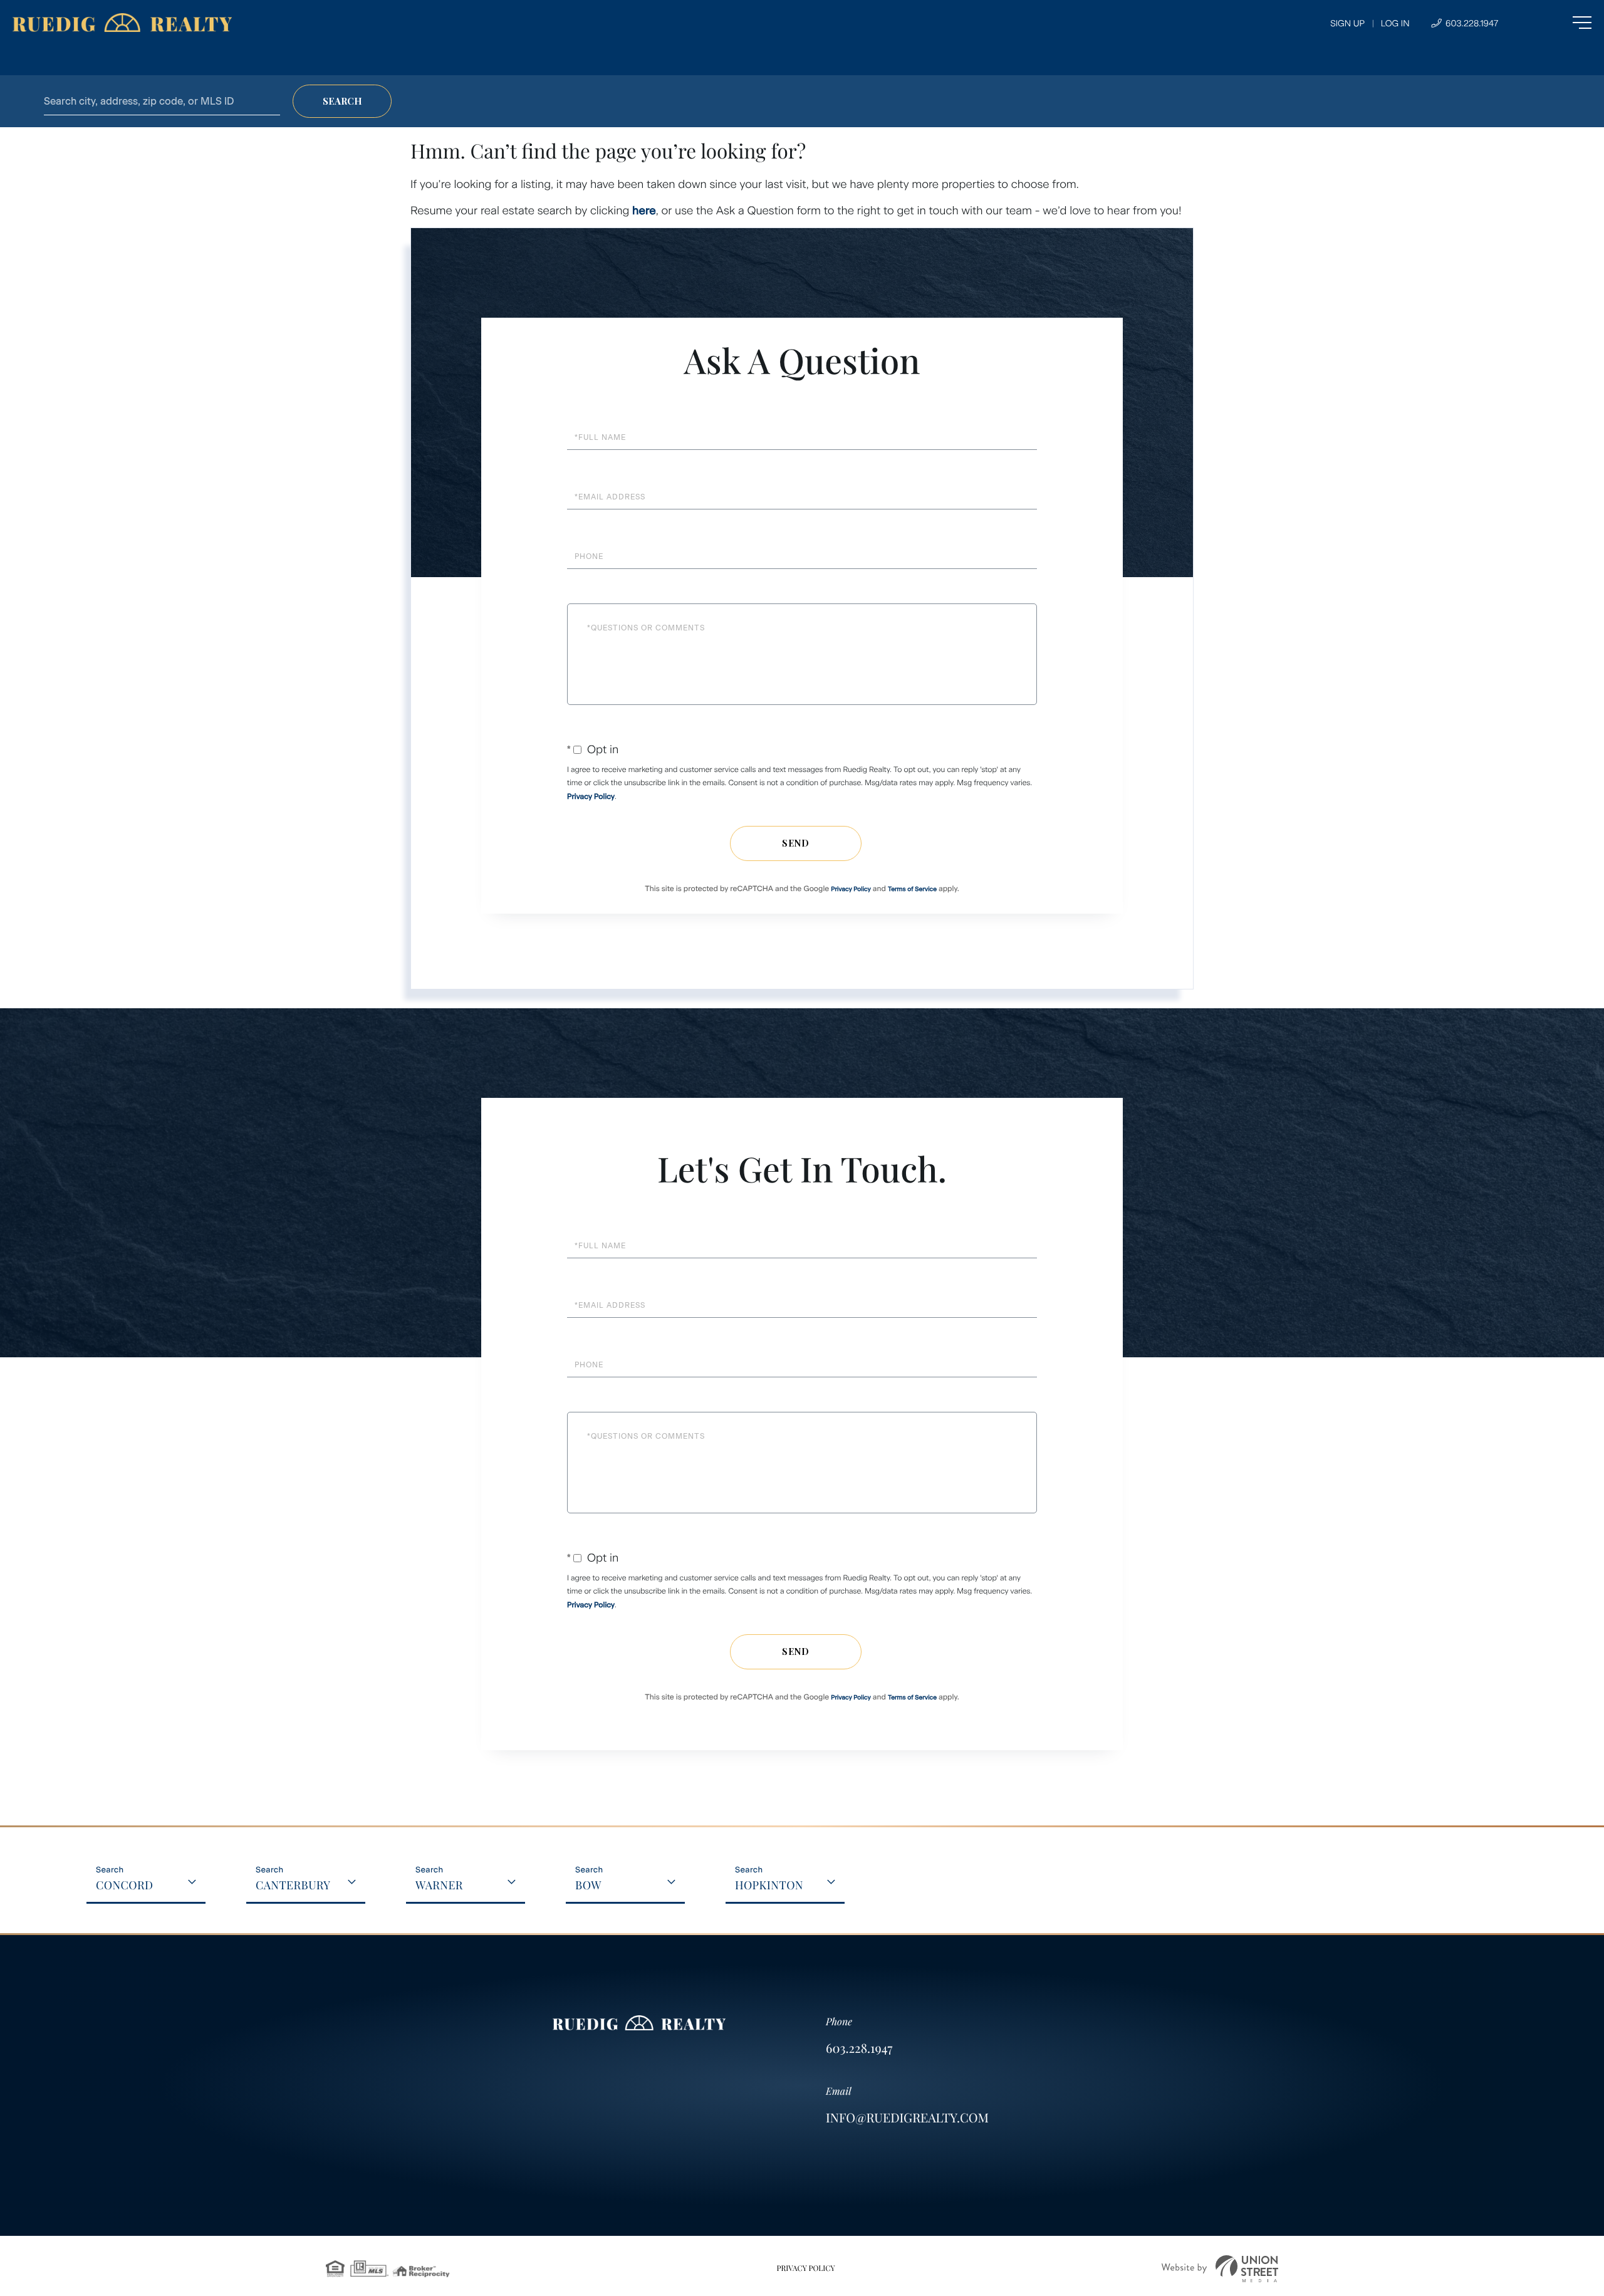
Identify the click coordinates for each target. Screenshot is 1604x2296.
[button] (342, 101)
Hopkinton (769, 1885)
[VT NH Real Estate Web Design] (1220, 2269)
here (644, 211)
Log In (1395, 23)
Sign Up (1347, 23)
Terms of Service (912, 889)
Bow (588, 1885)
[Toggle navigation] (1557, 23)
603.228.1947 (1471, 23)
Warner (439, 1885)
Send (796, 843)
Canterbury (293, 1885)
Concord (125, 1885)
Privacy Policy (591, 796)
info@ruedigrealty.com (907, 2118)
